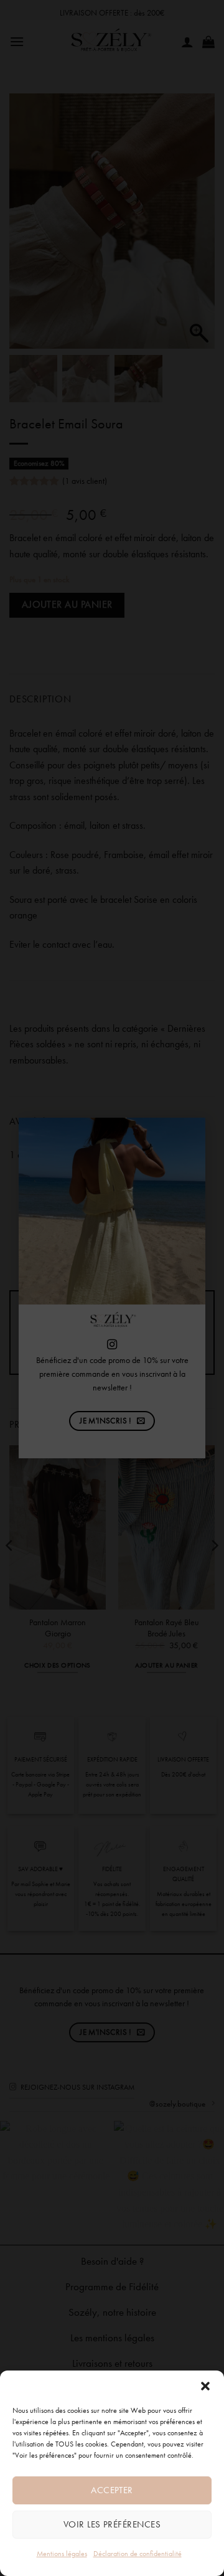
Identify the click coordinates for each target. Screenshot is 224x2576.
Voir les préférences (112, 2524)
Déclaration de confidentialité (138, 2554)
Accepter (112, 2490)
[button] (205, 2386)
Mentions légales (62, 2554)
